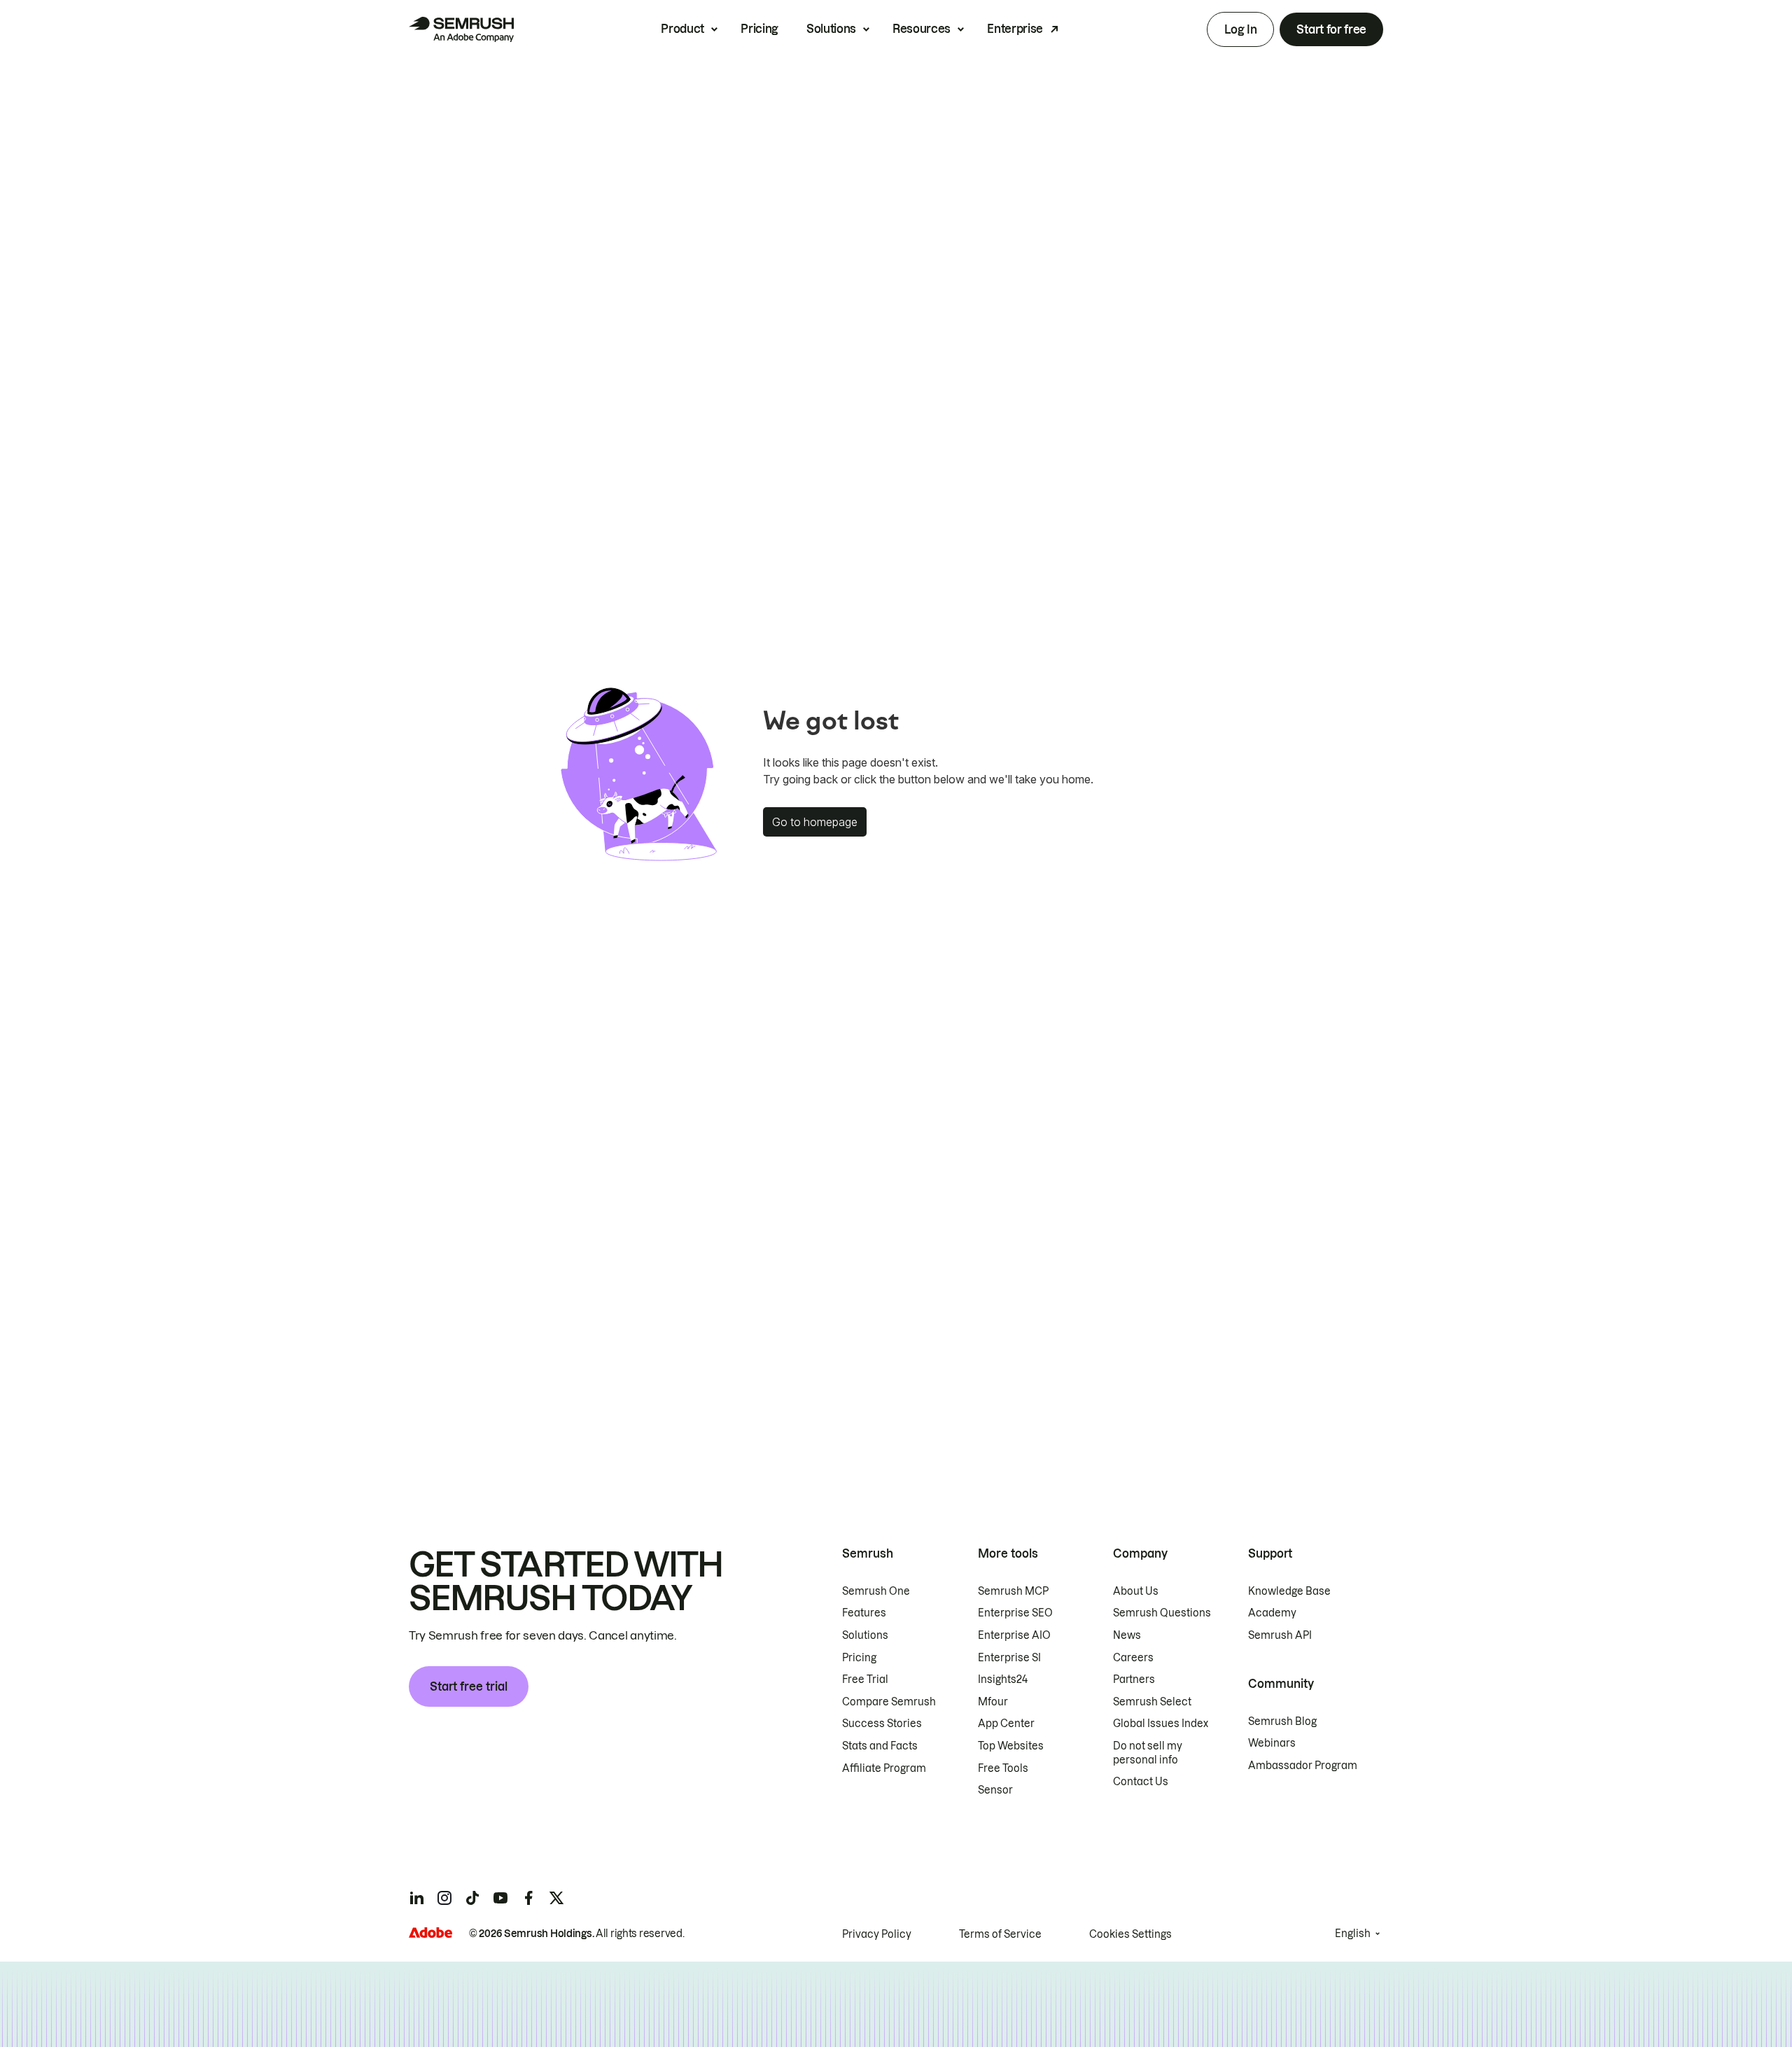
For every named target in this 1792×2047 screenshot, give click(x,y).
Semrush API (1280, 1635)
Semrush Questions (1162, 1613)
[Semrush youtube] (500, 1898)
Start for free (1331, 29)
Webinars (1272, 1743)
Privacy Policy (877, 1934)
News (1127, 1635)
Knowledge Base (1289, 1591)
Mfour (993, 1702)
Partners (1134, 1679)
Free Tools (1003, 1768)
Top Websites (1011, 1746)
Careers (1133, 1658)
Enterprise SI (1009, 1658)
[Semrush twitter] (556, 1898)
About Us (1136, 1591)
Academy (1272, 1613)
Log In (1240, 29)
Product (682, 29)
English (1353, 1934)
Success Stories (882, 1724)
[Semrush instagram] (444, 1898)
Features (864, 1613)
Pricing (759, 29)
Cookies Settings (1130, 1934)
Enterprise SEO (1015, 1613)
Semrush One (876, 1591)
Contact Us (1141, 1782)
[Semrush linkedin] (416, 1898)
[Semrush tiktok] (472, 1898)
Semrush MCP (1013, 1591)
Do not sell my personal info (1148, 1753)
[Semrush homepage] (461, 29)
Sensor (995, 1790)
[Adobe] (430, 1933)
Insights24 (1003, 1679)
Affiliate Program (884, 1768)
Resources (922, 29)
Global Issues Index (1161, 1724)
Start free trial (469, 1686)
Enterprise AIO (1014, 1635)
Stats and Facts (880, 1746)
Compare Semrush (889, 1702)
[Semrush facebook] (528, 1898)
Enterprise (1015, 29)
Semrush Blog (1282, 1721)
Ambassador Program (1303, 1766)
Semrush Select (1152, 1702)
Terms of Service (1000, 1934)
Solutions (831, 29)
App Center (1006, 1724)
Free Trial (865, 1679)
